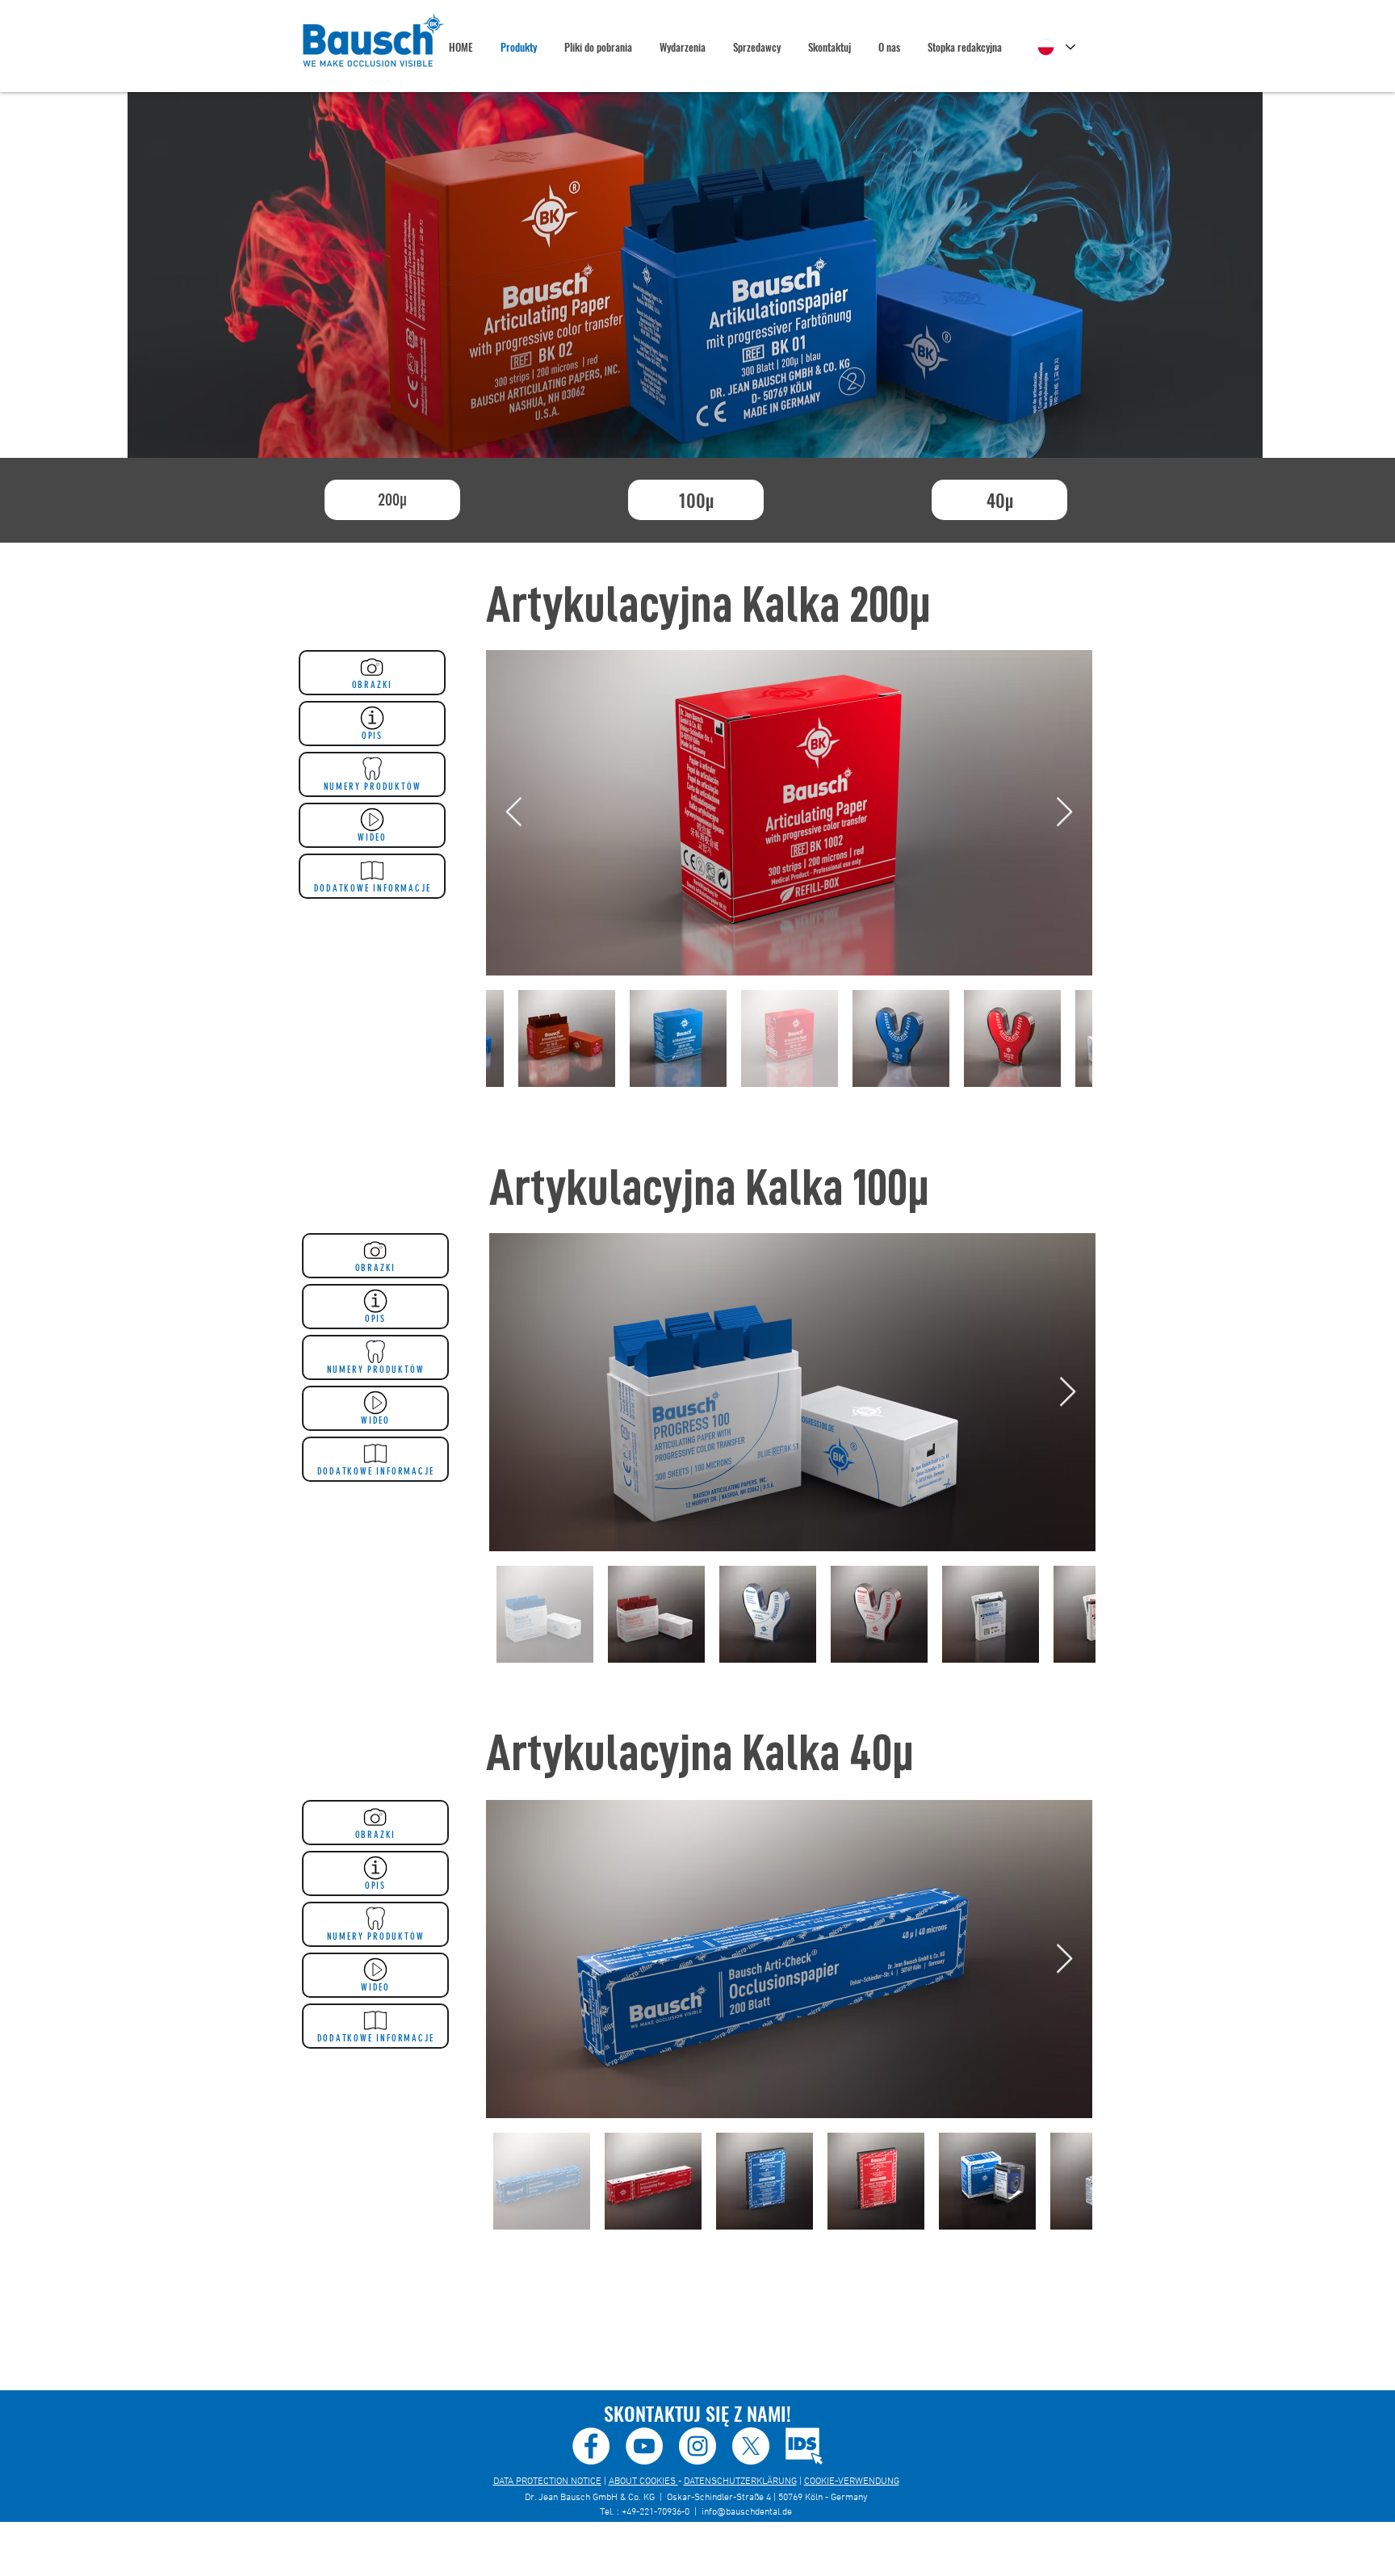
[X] (751, 2446)
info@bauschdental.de (747, 2512)
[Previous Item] (514, 813)
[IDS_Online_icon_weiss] (804, 2446)
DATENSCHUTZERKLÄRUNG (740, 2482)
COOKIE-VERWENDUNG (852, 2482)
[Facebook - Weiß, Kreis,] (591, 2446)
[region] (695, 275)
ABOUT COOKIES (643, 2482)
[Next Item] (1064, 813)
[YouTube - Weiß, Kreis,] (644, 2446)
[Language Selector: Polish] (1056, 47)
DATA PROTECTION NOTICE (547, 2482)
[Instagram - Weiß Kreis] (697, 2446)
